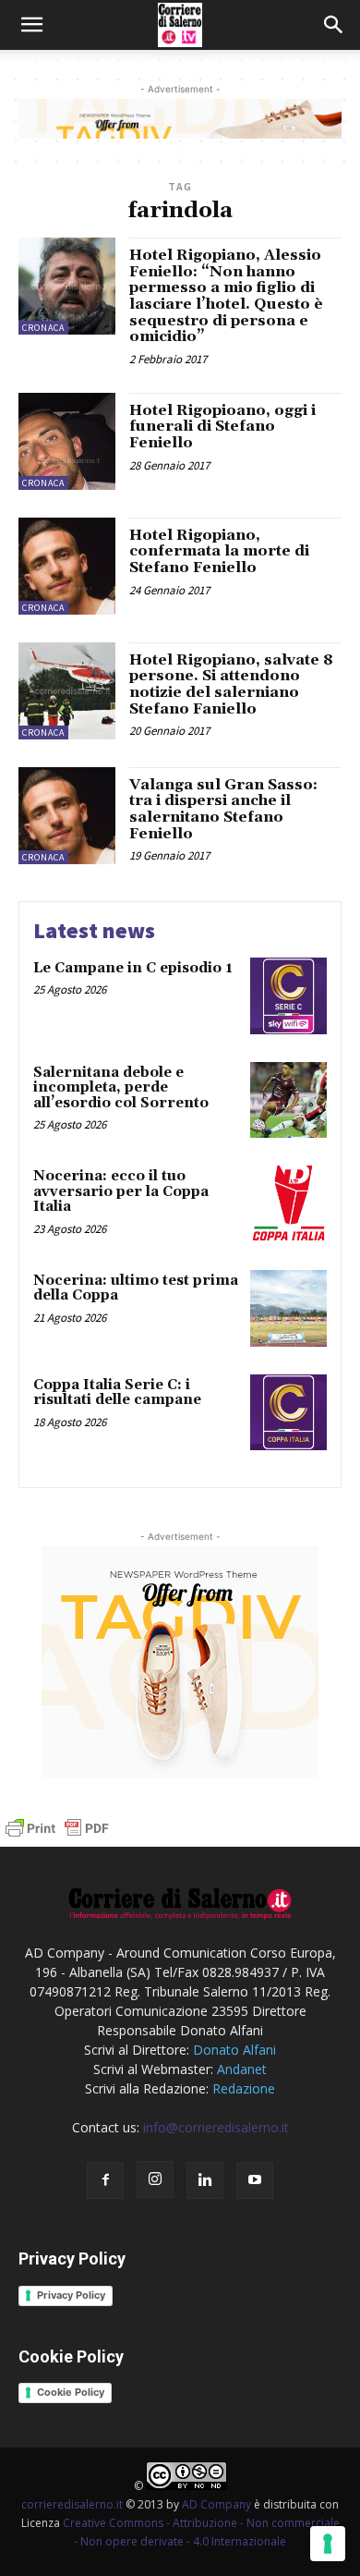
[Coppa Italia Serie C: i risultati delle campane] (288, 1413)
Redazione (244, 2088)
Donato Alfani (234, 2050)
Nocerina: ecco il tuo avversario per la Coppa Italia (121, 1191)
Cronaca (43, 328)
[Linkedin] (205, 2180)
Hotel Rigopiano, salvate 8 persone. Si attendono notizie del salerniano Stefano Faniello (231, 684)
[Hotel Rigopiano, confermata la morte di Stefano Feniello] (67, 566)
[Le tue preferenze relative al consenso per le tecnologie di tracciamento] (328, 2544)
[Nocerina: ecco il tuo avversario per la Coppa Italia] (288, 1204)
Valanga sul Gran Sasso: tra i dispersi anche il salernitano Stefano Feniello (223, 809)
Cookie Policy (71, 2392)
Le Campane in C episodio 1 (133, 968)
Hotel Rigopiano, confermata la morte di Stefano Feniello (219, 551)
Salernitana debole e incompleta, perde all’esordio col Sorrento (121, 1088)
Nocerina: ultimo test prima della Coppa (136, 1288)
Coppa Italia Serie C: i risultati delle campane (117, 1393)
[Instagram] (155, 2179)
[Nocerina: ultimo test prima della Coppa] (288, 1308)
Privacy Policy (71, 2295)
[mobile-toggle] (31, 25)
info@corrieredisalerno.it (216, 2127)
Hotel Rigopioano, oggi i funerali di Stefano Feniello (222, 427)
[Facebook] (105, 2180)
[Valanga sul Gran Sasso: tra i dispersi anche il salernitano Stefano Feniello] (67, 816)
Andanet (242, 2069)
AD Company (216, 2504)
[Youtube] (255, 2180)
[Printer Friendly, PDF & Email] (57, 1837)
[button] (334, 25)
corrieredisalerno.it (72, 2504)
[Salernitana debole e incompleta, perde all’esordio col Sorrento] (288, 1100)
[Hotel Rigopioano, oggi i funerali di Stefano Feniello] (67, 441)
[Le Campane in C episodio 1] (288, 996)
